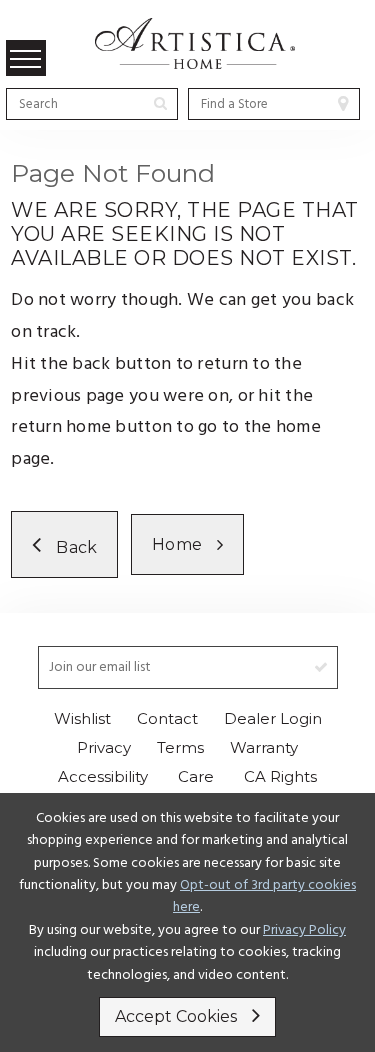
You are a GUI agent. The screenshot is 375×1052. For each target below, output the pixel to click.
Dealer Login (273, 718)
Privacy (104, 747)
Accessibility (103, 776)
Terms (180, 747)
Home (177, 544)
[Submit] (160, 103)
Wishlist (82, 718)
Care (196, 776)
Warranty (264, 747)
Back (77, 547)
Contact (167, 718)
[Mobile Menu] (26, 58)
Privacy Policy (304, 930)
